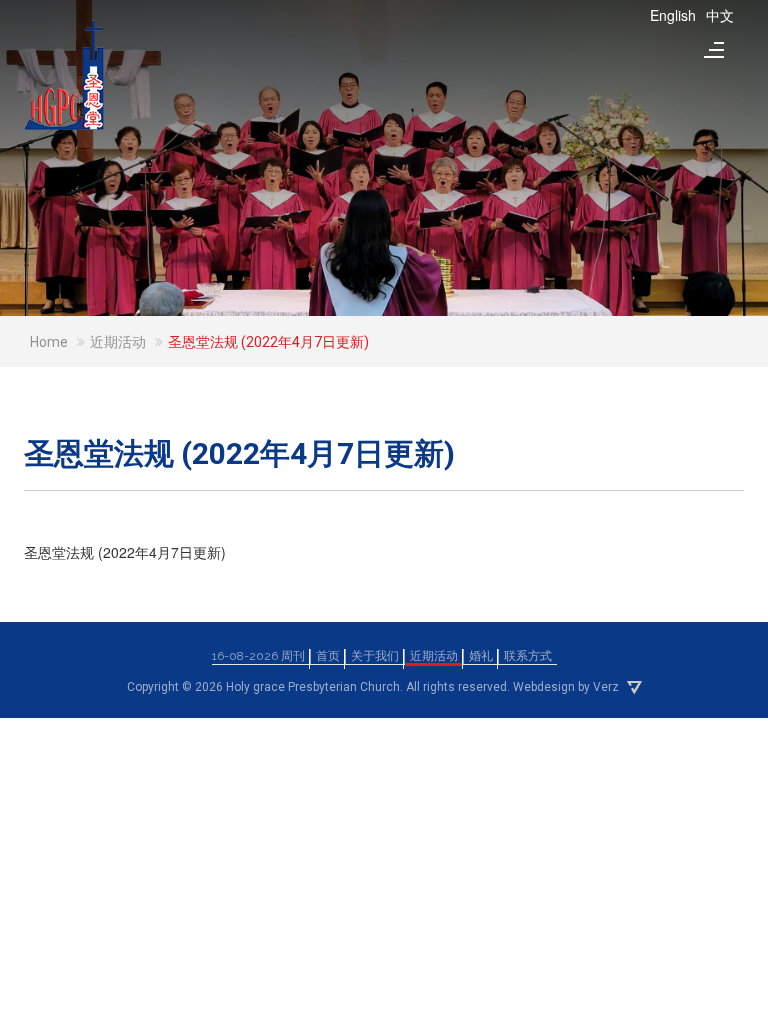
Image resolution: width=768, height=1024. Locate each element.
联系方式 (528, 656)
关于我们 (375, 656)
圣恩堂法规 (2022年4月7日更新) (125, 552)
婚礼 (481, 656)
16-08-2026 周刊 (258, 656)
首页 (328, 656)
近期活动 (434, 656)
